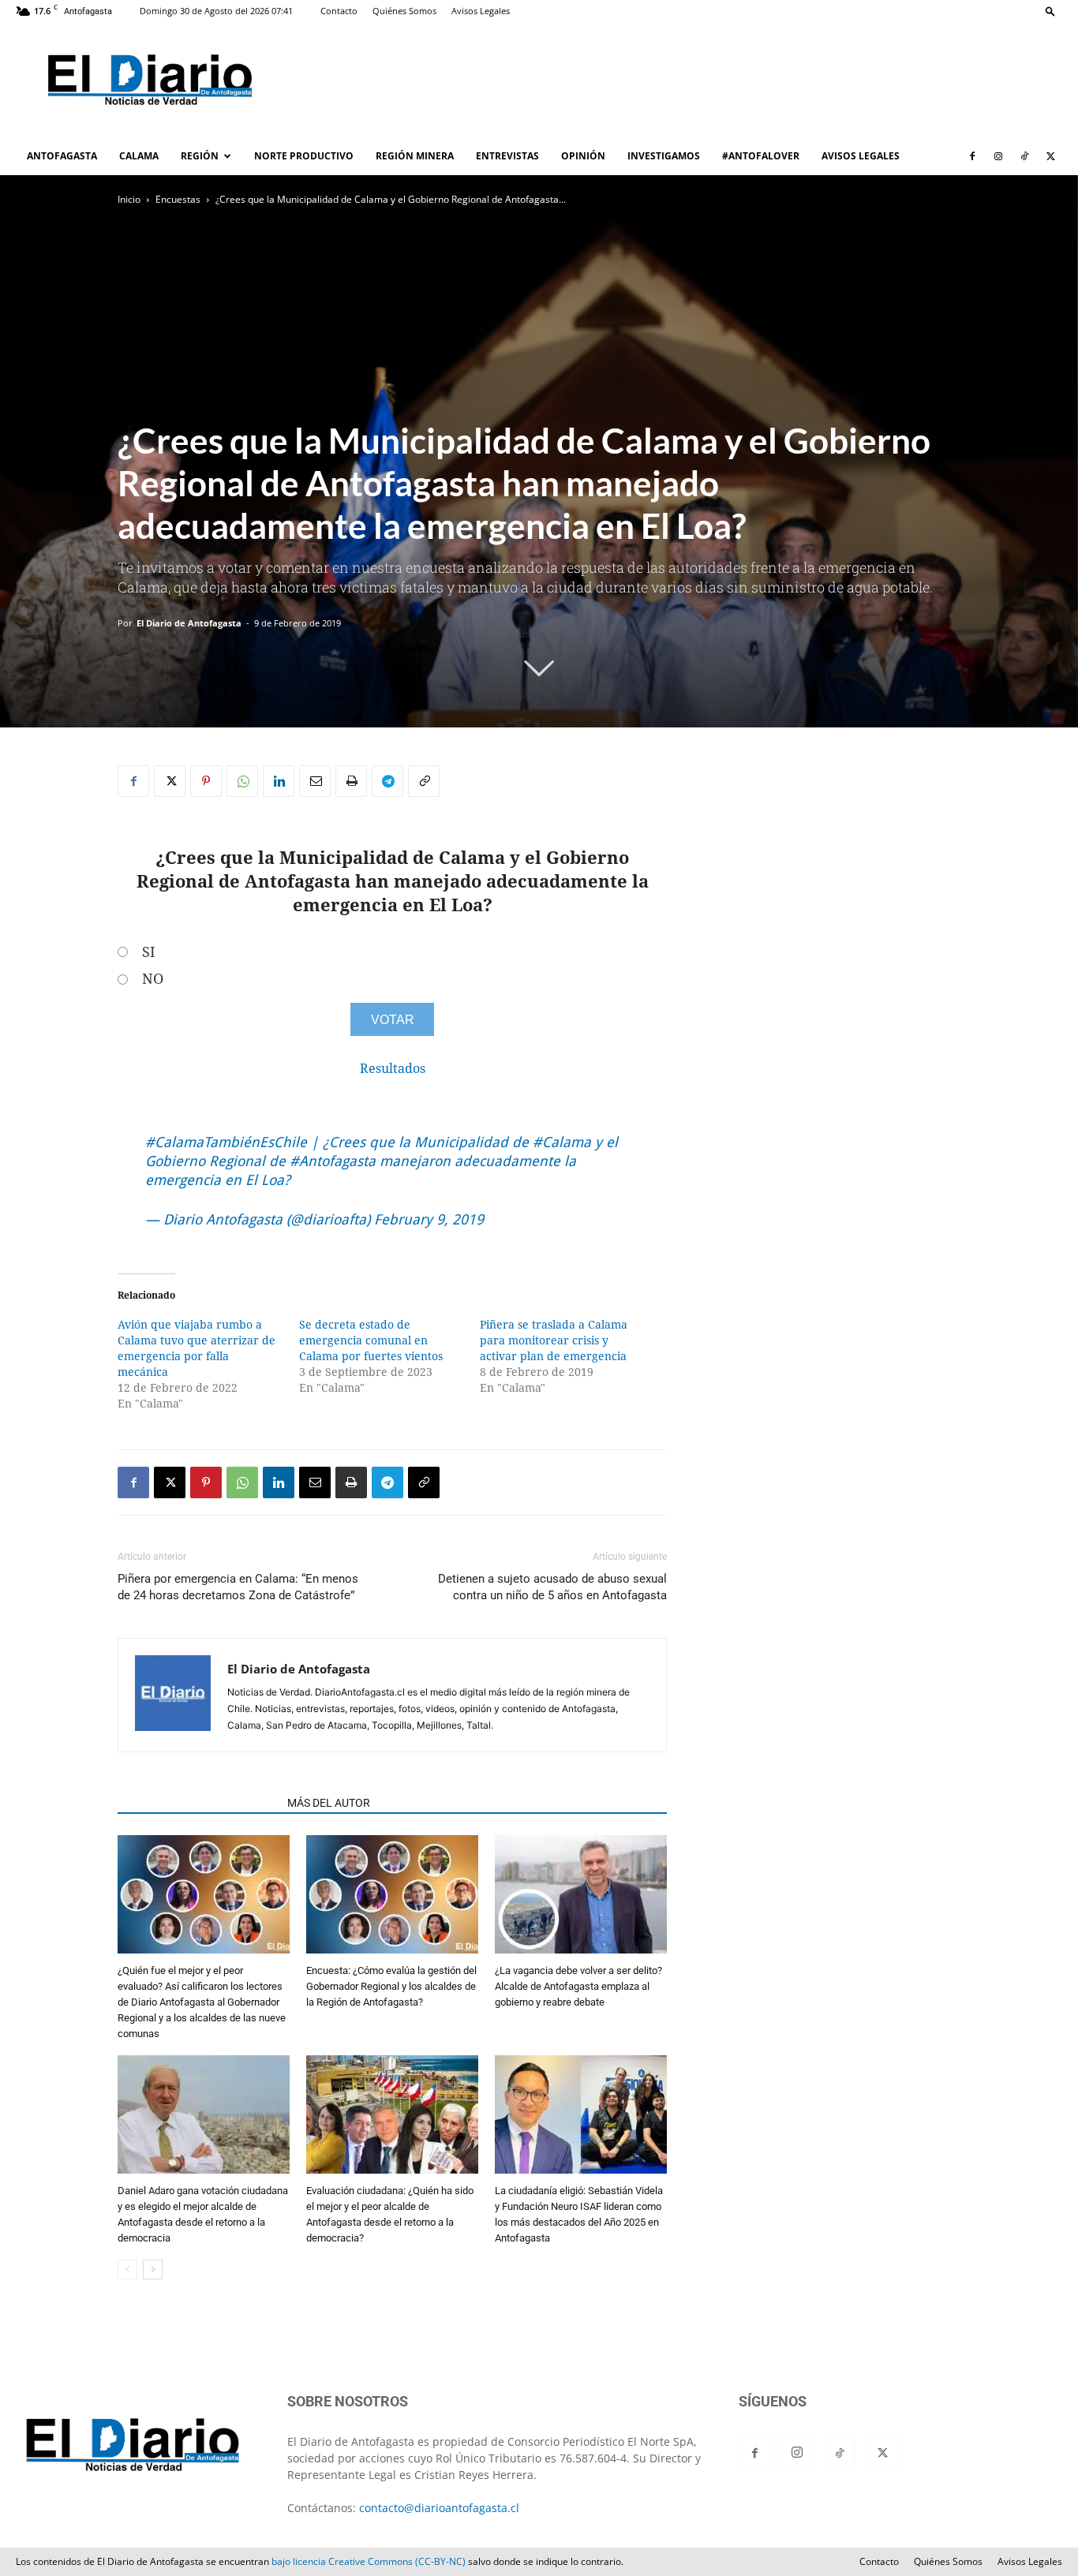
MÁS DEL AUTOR (329, 1803)
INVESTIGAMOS (664, 156)
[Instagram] (998, 156)
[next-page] (153, 2269)
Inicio (129, 199)
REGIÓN (200, 156)
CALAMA (139, 156)
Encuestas (178, 199)
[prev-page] (127, 2269)
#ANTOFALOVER (761, 156)
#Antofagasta (333, 1161)
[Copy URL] (424, 781)
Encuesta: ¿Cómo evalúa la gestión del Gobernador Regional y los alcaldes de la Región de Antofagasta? (391, 1986)
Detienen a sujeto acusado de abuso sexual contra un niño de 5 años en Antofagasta (552, 1587)
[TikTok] (1024, 156)
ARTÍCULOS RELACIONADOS (198, 1803)
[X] (1050, 156)
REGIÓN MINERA (415, 156)
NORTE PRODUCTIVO (304, 156)
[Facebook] (972, 156)
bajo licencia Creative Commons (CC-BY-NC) (369, 2561)
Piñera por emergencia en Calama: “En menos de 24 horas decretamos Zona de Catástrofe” (238, 1587)
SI (149, 952)
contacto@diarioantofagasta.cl (439, 2508)
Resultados (393, 1069)
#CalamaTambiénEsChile (226, 1142)
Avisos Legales (481, 11)
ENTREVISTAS (507, 156)
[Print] (351, 781)
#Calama (562, 1142)
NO (153, 979)
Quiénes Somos (404, 11)
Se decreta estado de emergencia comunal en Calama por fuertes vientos (371, 1340)
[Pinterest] (206, 781)
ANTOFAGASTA (62, 156)
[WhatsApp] (242, 781)
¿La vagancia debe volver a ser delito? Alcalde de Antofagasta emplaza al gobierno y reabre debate (578, 1986)
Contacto (339, 11)
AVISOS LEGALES (861, 156)
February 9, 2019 (429, 1219)
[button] (1050, 11)
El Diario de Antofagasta (189, 623)
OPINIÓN (583, 156)
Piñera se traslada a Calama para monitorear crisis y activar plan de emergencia (554, 1340)
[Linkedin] (279, 781)
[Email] (315, 781)
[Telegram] (387, 781)
